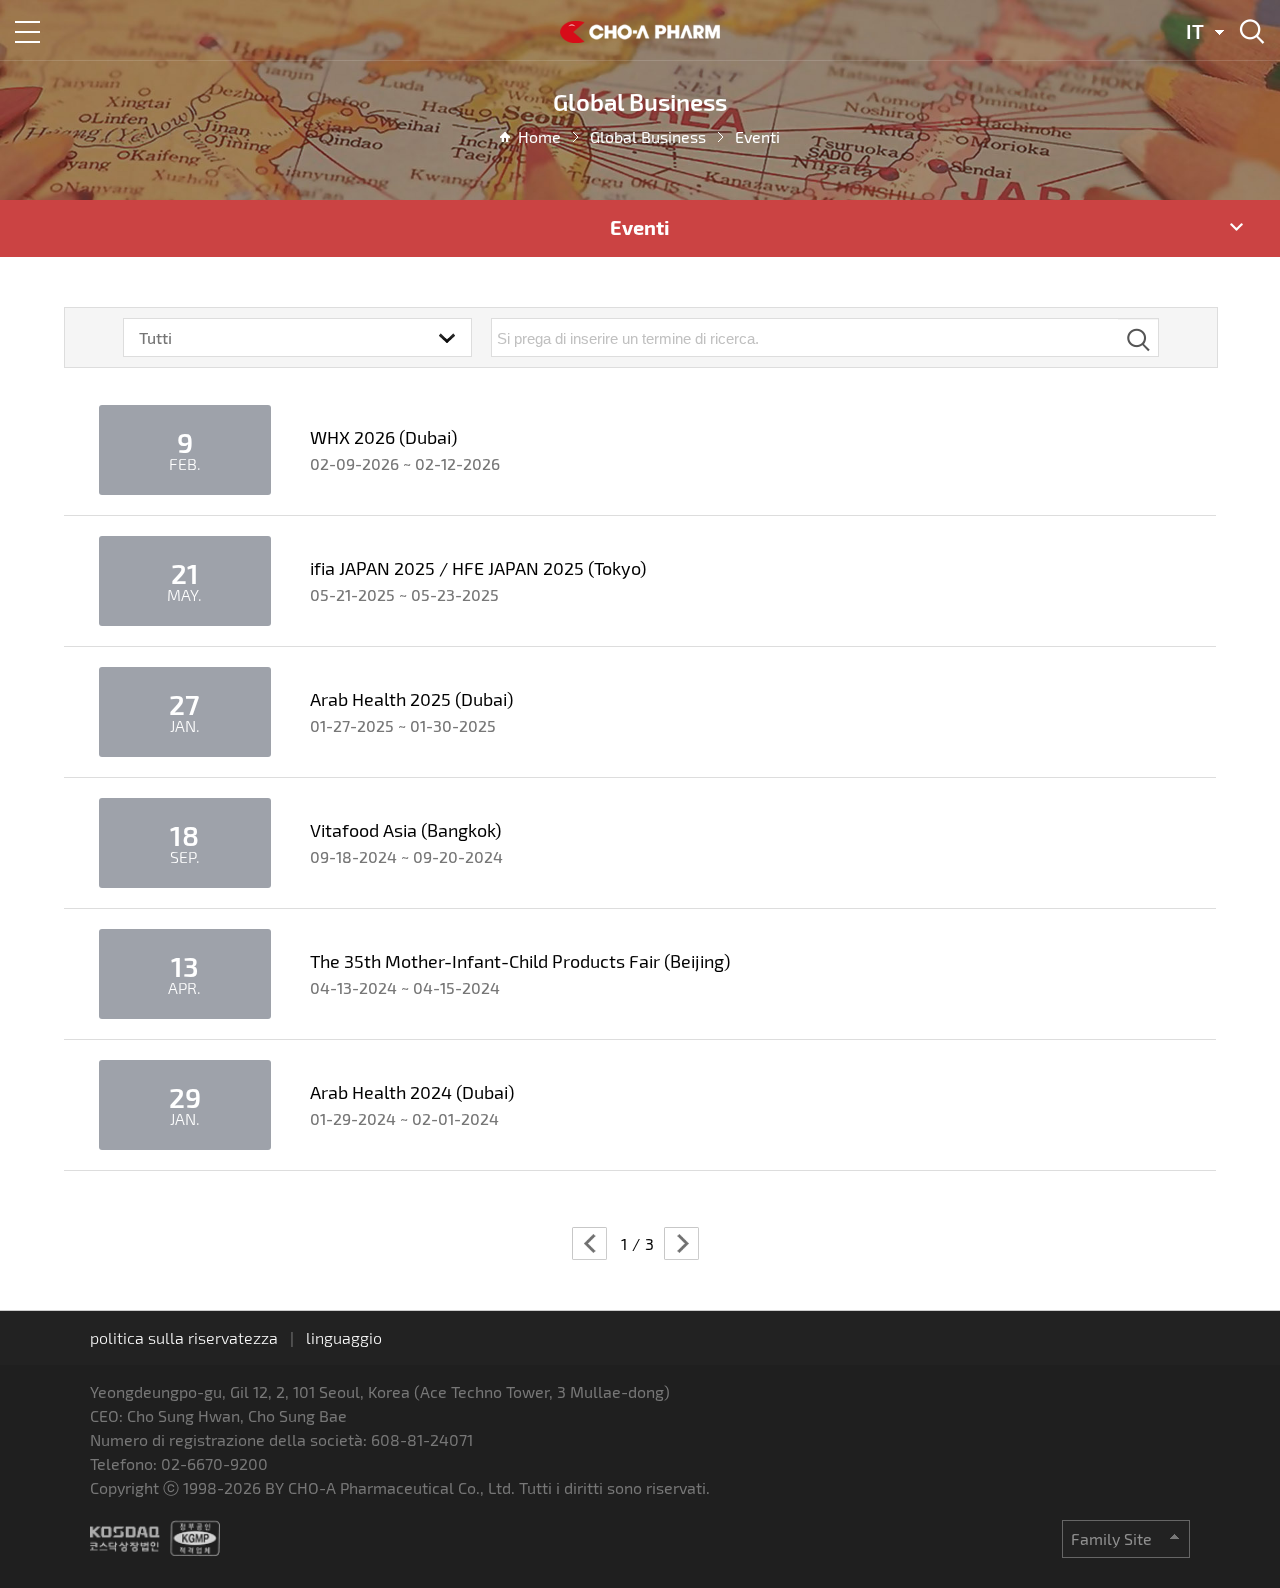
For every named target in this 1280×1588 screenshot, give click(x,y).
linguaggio (344, 1337)
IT (1195, 31)
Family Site (1111, 1538)
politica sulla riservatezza (184, 1337)
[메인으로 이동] (640, 36)
